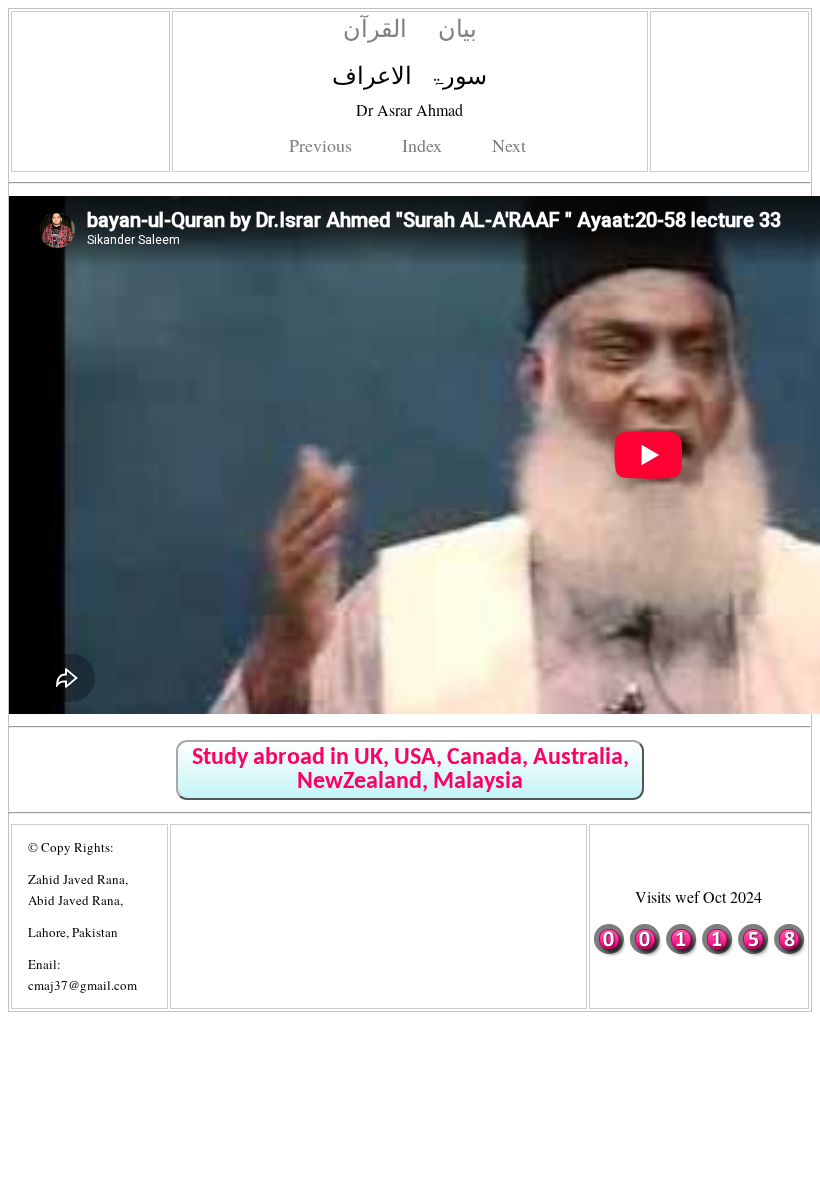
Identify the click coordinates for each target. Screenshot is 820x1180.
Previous (320, 145)
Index (422, 145)
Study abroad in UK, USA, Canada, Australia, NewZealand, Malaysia (410, 770)
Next (509, 145)
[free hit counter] (699, 952)
